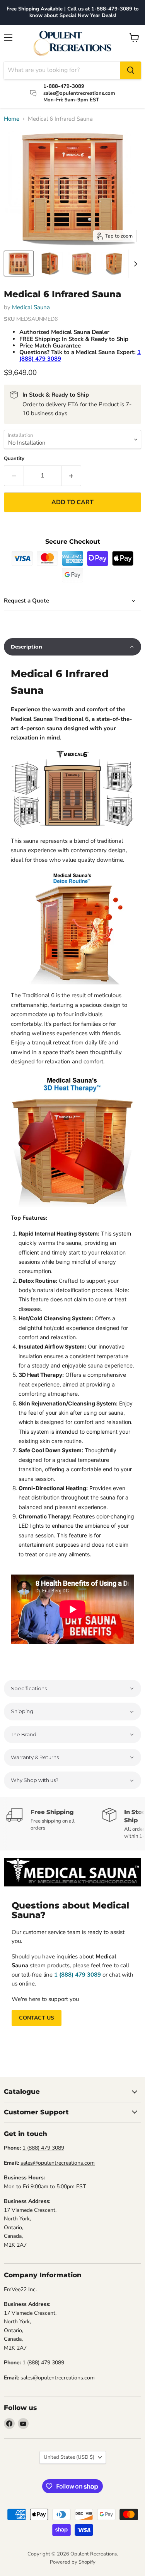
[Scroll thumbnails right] (134, 264)
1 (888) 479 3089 (43, 2148)
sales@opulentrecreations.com (58, 2163)
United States (69, 2457)
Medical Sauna (31, 307)
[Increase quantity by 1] (71, 476)
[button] (72, 647)
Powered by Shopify (73, 2562)
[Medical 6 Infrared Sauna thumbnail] (19, 264)
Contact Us (37, 2018)
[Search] (131, 70)
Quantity (14, 459)
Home (12, 119)
